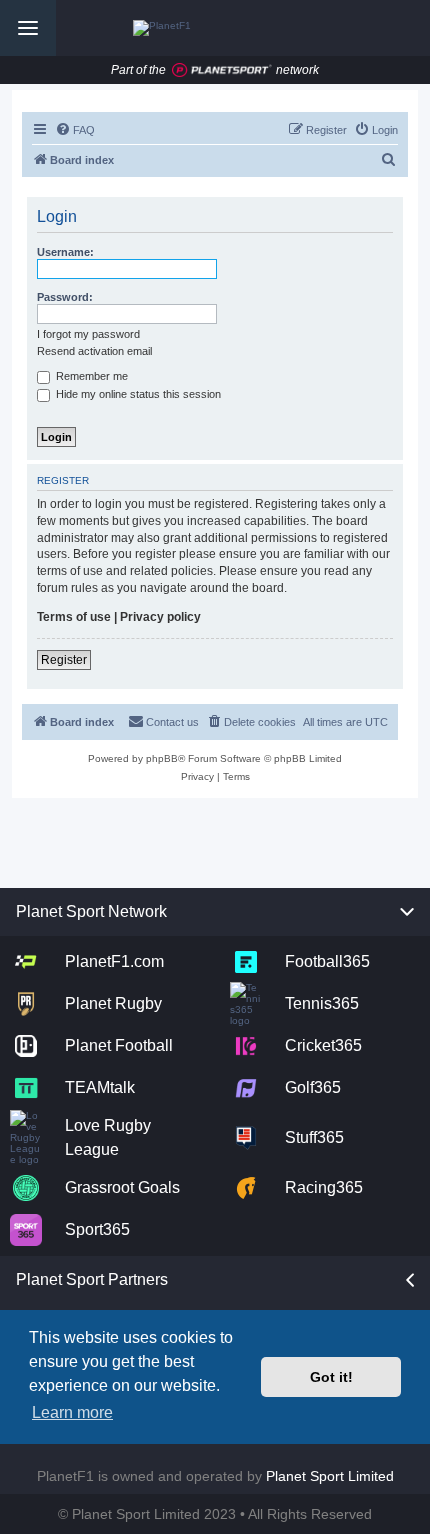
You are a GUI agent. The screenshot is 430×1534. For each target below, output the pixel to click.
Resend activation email (94, 351)
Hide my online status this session (137, 394)
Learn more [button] (72, 1412)
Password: (65, 297)
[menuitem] (75, 130)
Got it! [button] (331, 1377)
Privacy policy (160, 617)
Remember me (90, 376)
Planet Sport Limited (330, 1476)
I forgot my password (88, 334)
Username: (65, 252)
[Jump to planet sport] (222, 70)
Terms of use (74, 617)
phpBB (162, 758)
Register (64, 660)
